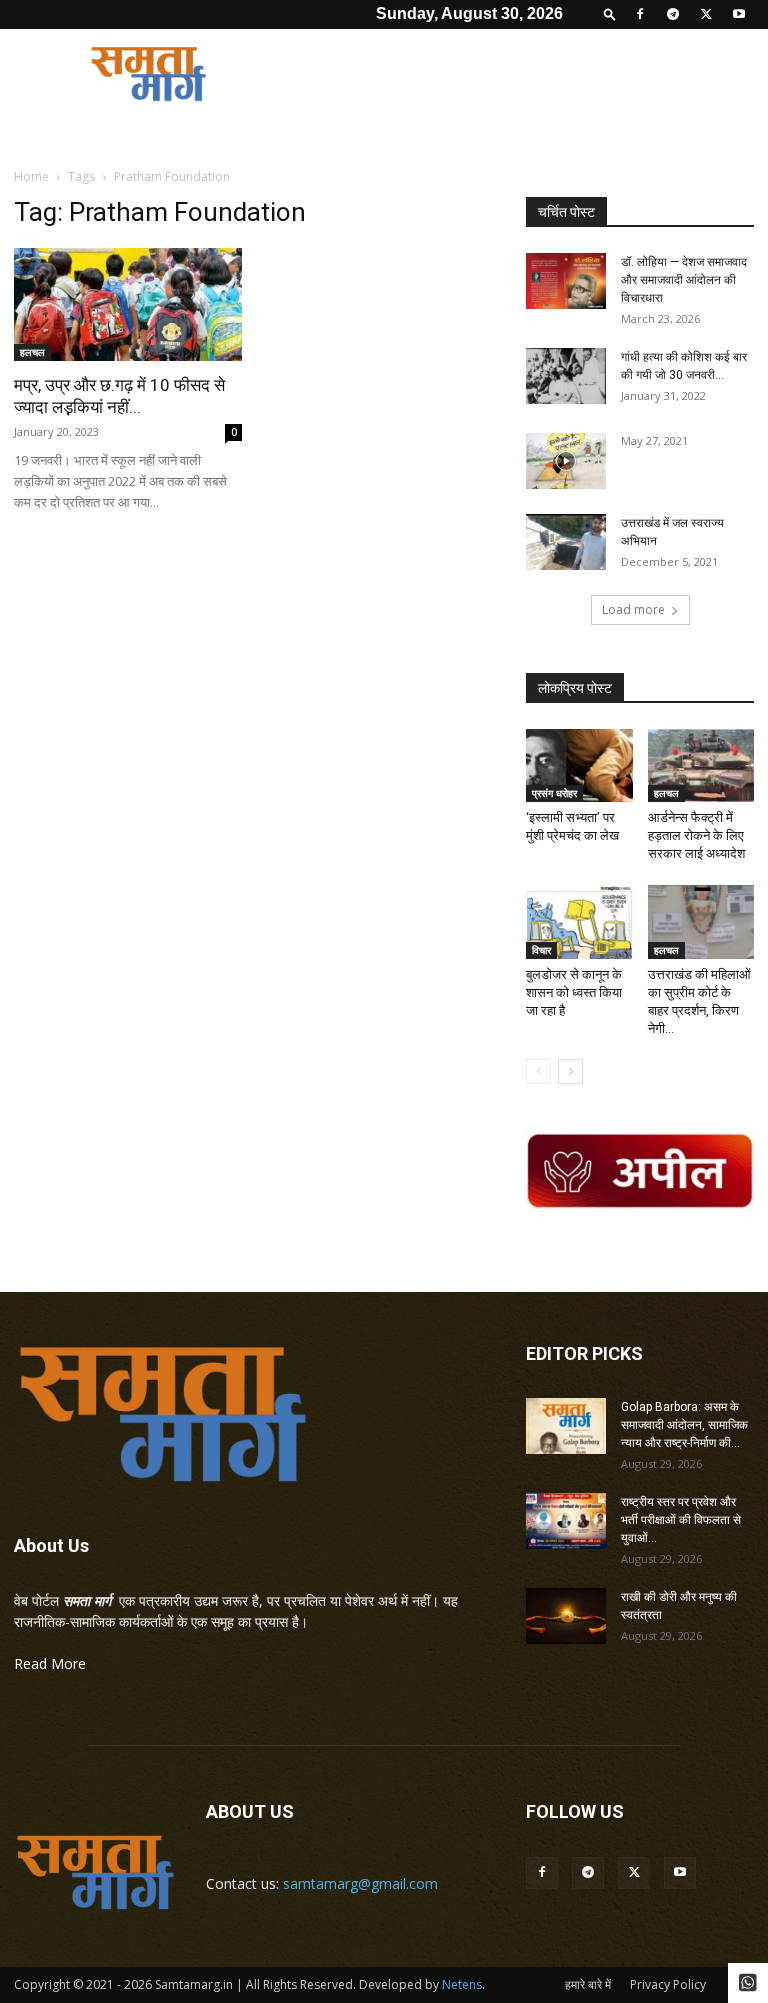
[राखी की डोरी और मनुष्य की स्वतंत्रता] (566, 1616)
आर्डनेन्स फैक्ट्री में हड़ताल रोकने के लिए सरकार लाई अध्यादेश (696, 835)
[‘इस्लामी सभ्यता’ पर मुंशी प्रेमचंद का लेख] (579, 765)
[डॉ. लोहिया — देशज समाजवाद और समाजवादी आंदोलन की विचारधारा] (566, 281)
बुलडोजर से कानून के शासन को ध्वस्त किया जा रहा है (574, 992)
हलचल (32, 352)
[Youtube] (739, 14)
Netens (462, 1984)
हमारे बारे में (588, 1984)
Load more (633, 609)
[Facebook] (640, 14)
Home (31, 176)
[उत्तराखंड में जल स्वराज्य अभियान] (566, 542)
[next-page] (570, 1071)
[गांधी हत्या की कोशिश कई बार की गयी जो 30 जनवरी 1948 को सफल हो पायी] (566, 376)
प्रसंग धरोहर (554, 793)
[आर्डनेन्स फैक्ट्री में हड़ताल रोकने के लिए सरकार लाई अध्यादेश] (701, 765)
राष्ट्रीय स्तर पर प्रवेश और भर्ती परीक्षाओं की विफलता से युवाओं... (681, 1520)
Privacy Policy (668, 1984)
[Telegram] (673, 14)
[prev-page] (538, 1071)
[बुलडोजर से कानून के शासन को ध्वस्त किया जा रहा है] (579, 921)
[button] (610, 13)
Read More (50, 1663)
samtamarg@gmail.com (360, 1883)
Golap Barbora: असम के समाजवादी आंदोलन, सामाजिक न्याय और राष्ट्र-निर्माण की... (684, 1425)
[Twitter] (706, 14)
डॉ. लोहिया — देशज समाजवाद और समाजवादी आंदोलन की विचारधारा (684, 280)
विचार (541, 950)
